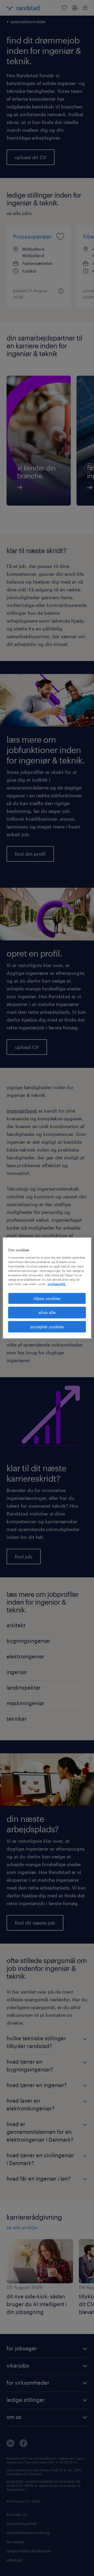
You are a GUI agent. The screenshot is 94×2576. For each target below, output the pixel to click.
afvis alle (47, 1312)
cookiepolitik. (57, 1284)
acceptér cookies (47, 1327)
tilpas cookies (47, 1298)
